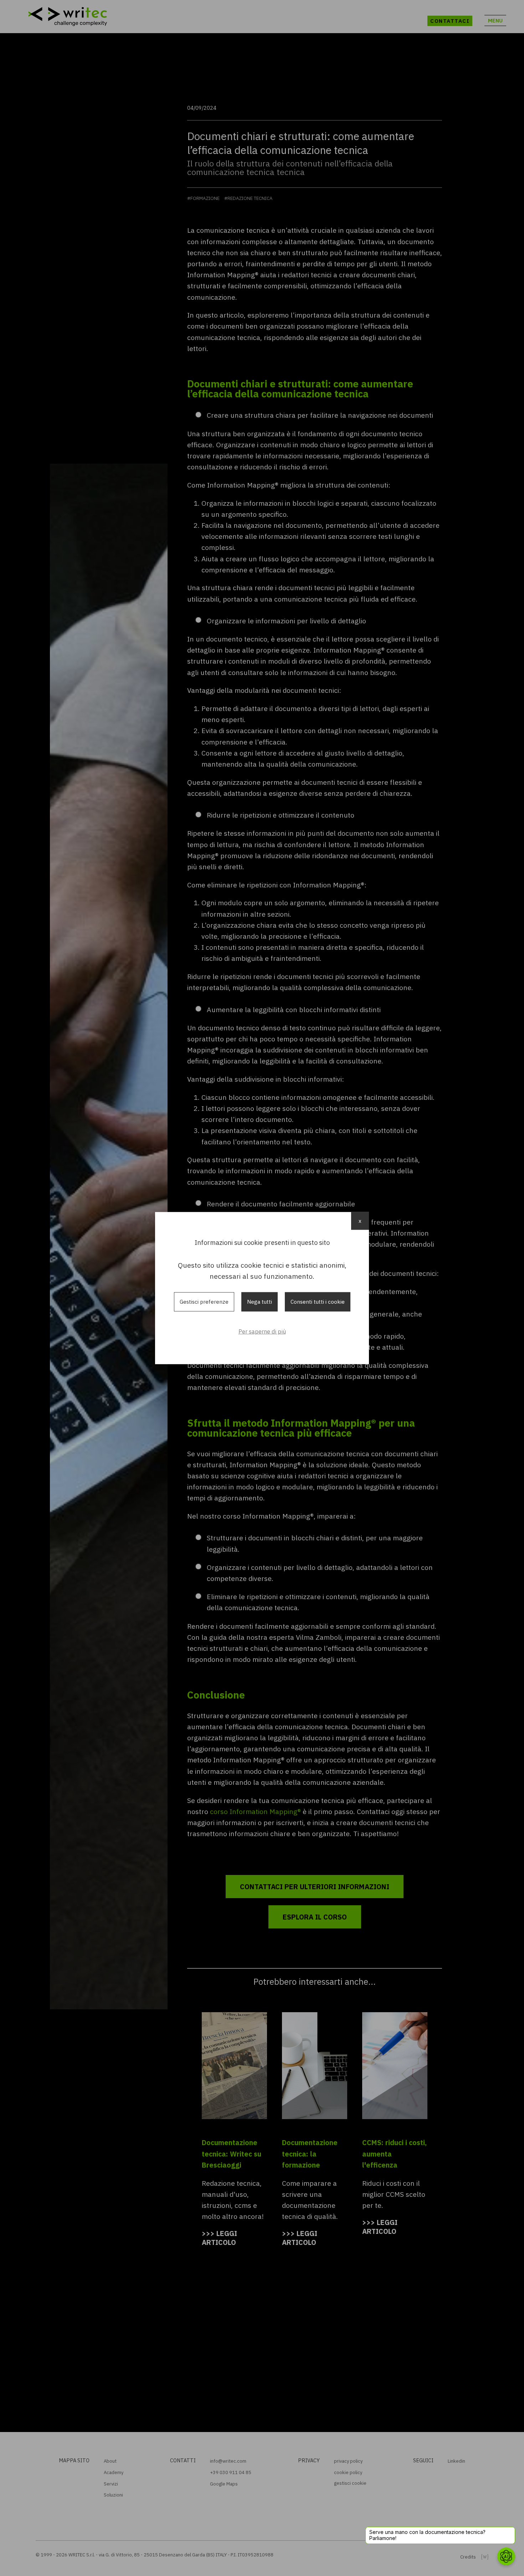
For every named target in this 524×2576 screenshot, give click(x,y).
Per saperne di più (262, 1331)
